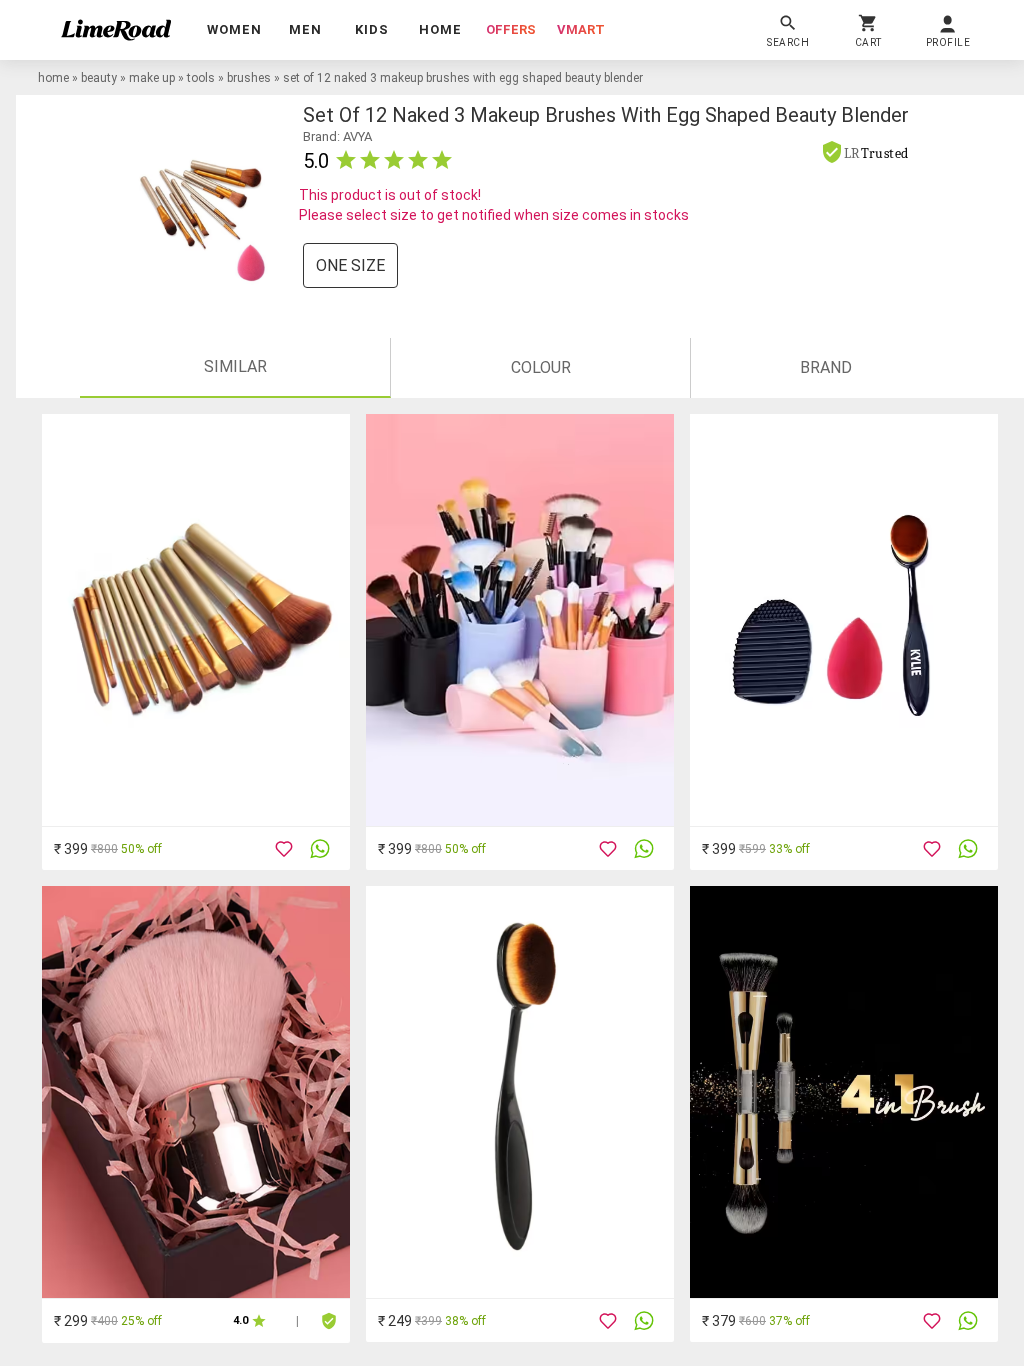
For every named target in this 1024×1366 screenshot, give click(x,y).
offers (511, 29)
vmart (581, 29)
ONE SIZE (350, 265)
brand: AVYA (337, 136)
